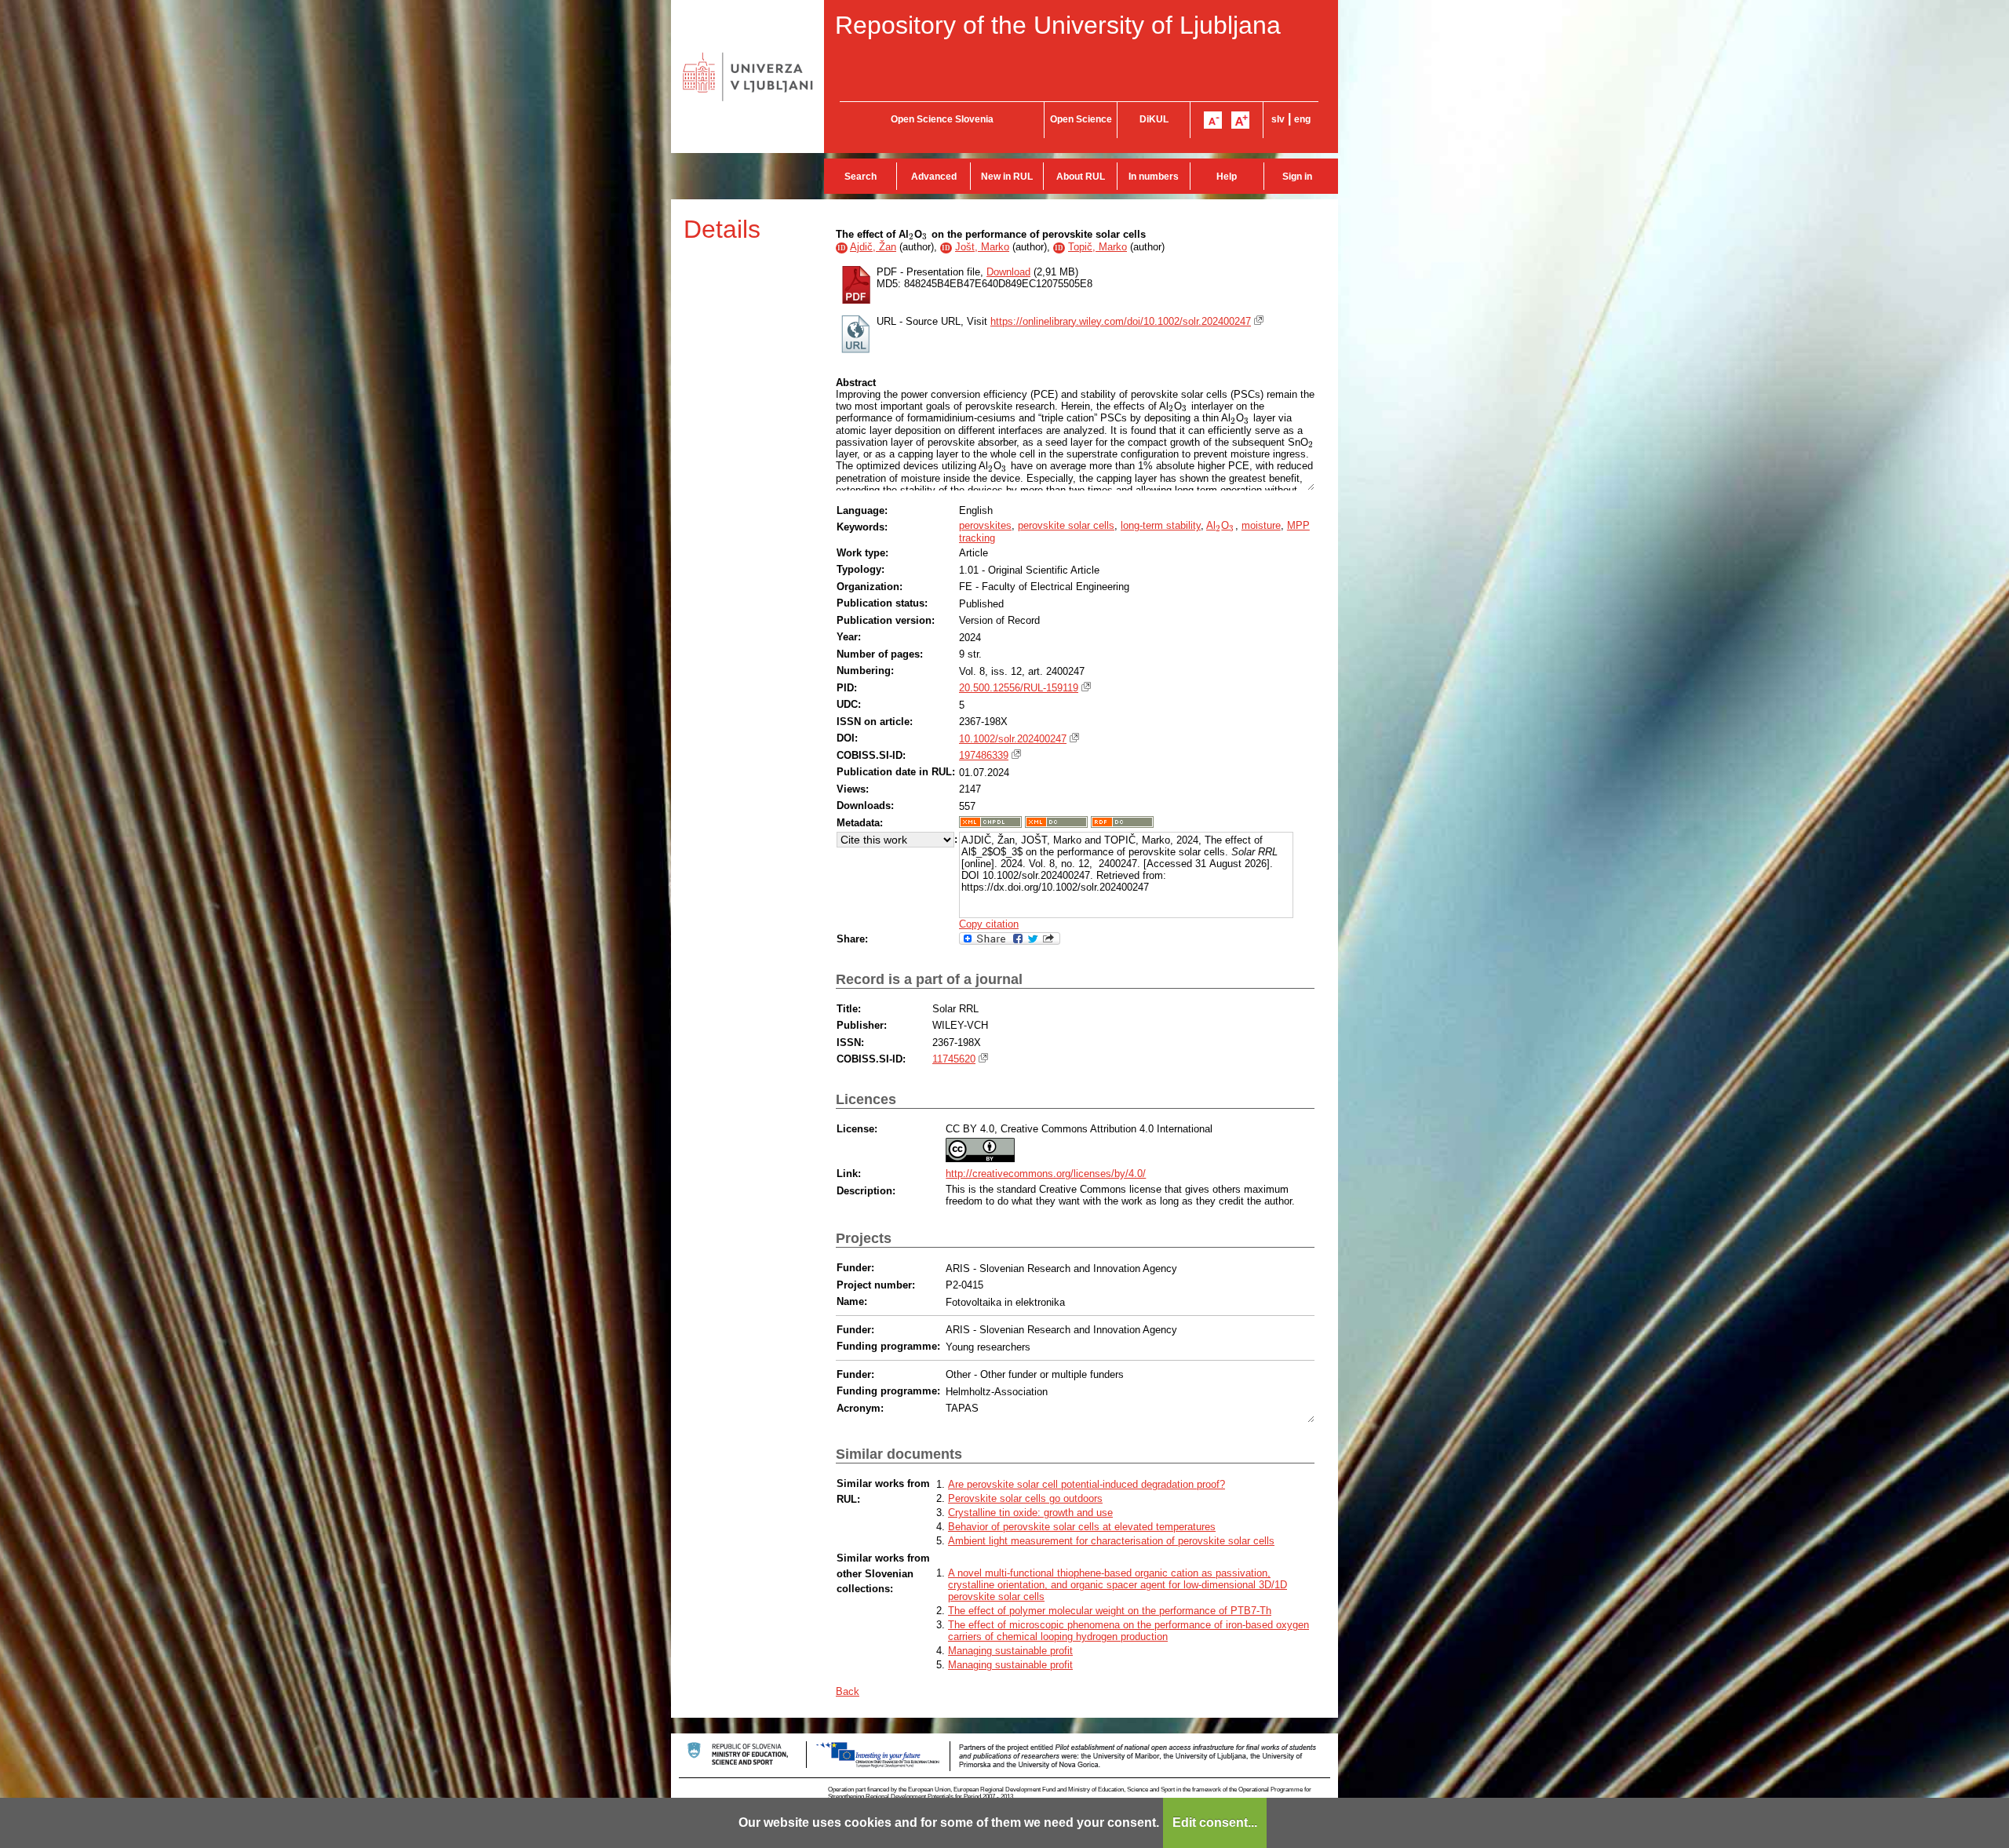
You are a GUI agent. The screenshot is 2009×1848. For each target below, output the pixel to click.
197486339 (984, 755)
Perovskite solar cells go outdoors (1025, 1498)
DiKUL (1154, 119)
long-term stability (1161, 525)
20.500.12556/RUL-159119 (1019, 688)
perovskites (985, 525)
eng (1302, 119)
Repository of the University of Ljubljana (1058, 25)
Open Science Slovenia (942, 119)
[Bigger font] (1240, 120)
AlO (1220, 525)
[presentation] (912, 234)
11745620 (954, 1059)
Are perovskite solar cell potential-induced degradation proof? (1087, 1484)
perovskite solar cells (1066, 525)
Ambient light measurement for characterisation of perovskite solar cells (1111, 1541)
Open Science (1081, 119)
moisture (1261, 525)
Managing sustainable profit (1010, 1651)
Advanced (934, 177)
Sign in (1297, 177)
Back (848, 1691)
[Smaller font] (1213, 120)
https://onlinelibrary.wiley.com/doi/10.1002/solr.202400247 (1121, 321)
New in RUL (1007, 177)
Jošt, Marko (982, 247)
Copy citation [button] (989, 924)
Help (1227, 177)
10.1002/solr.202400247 (1013, 739)
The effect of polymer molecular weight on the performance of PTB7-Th (1110, 1611)
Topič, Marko (1097, 247)
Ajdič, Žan (873, 247)
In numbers (1154, 177)
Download (1008, 272)
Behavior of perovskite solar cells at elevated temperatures (1082, 1527)
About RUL (1081, 177)
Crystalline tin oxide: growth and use (1030, 1513)
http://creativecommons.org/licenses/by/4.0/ (1046, 1174)
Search (860, 177)
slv (1278, 119)
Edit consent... (1215, 1822)
